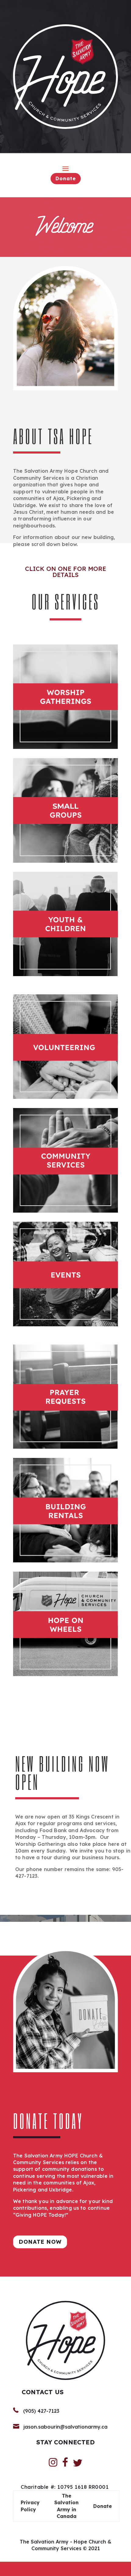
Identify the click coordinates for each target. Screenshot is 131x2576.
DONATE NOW (40, 2242)
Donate (66, 178)
